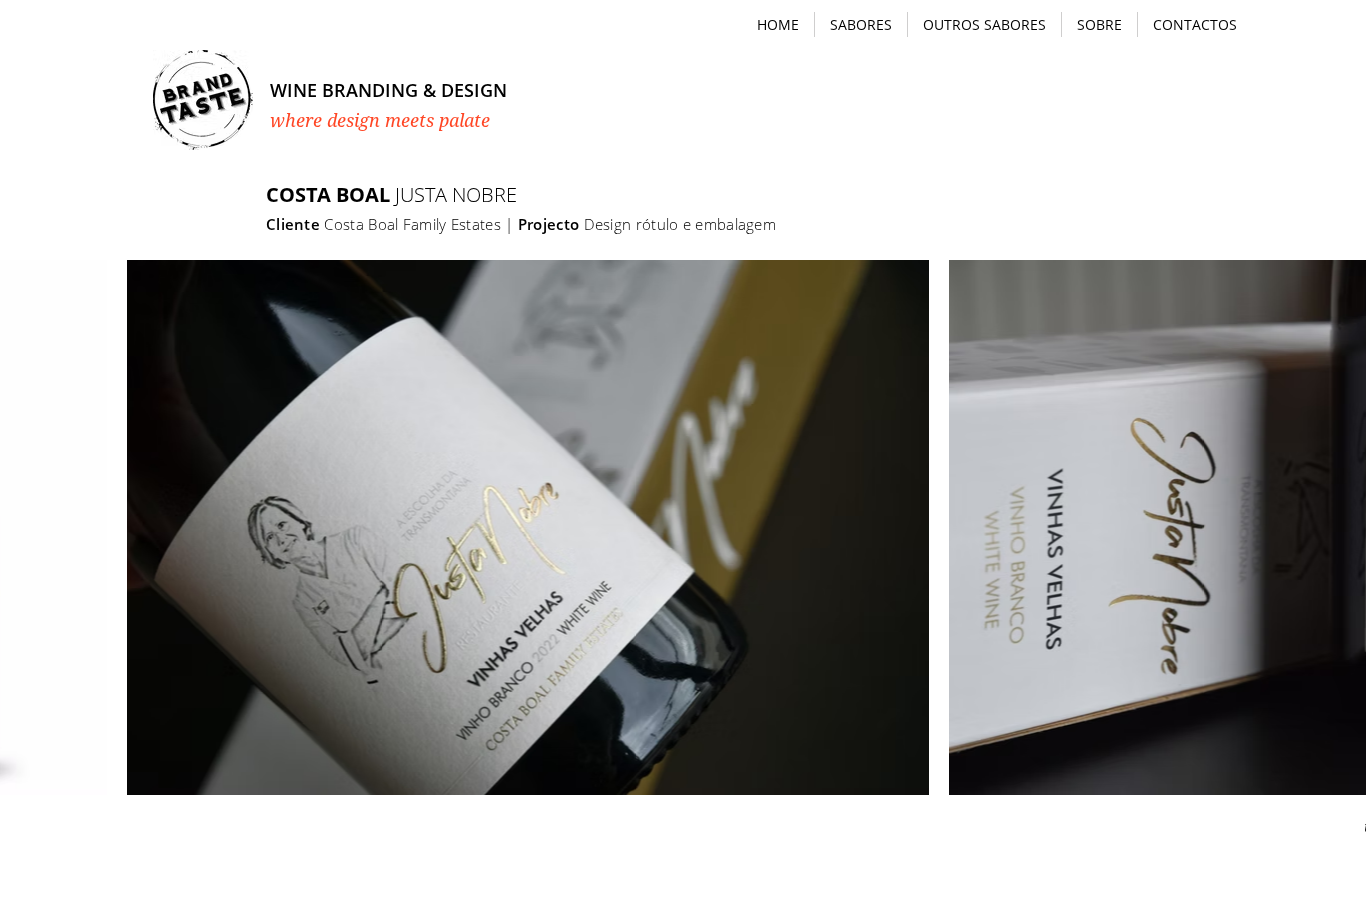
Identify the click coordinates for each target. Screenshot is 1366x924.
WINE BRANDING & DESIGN (388, 90)
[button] (861, 24)
